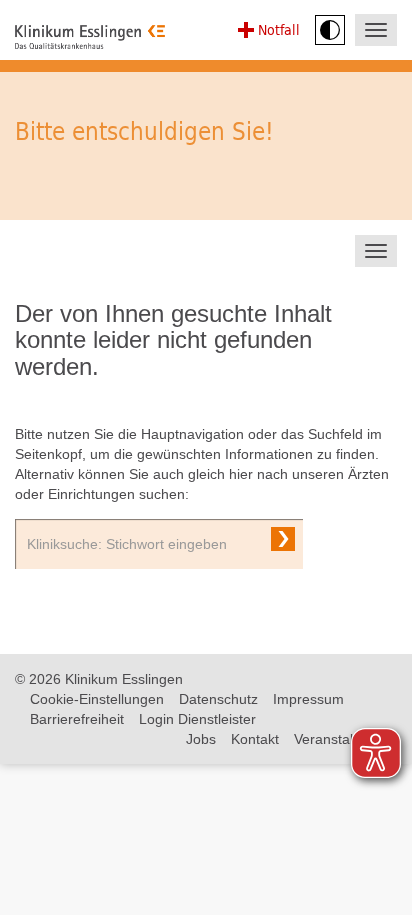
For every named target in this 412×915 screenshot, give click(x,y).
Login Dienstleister (197, 719)
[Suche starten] (283, 539)
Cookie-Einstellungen (97, 699)
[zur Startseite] (90, 37)
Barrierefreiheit (77, 719)
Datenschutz (218, 699)
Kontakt (255, 739)
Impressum (308, 699)
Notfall (279, 29)
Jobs (201, 739)
